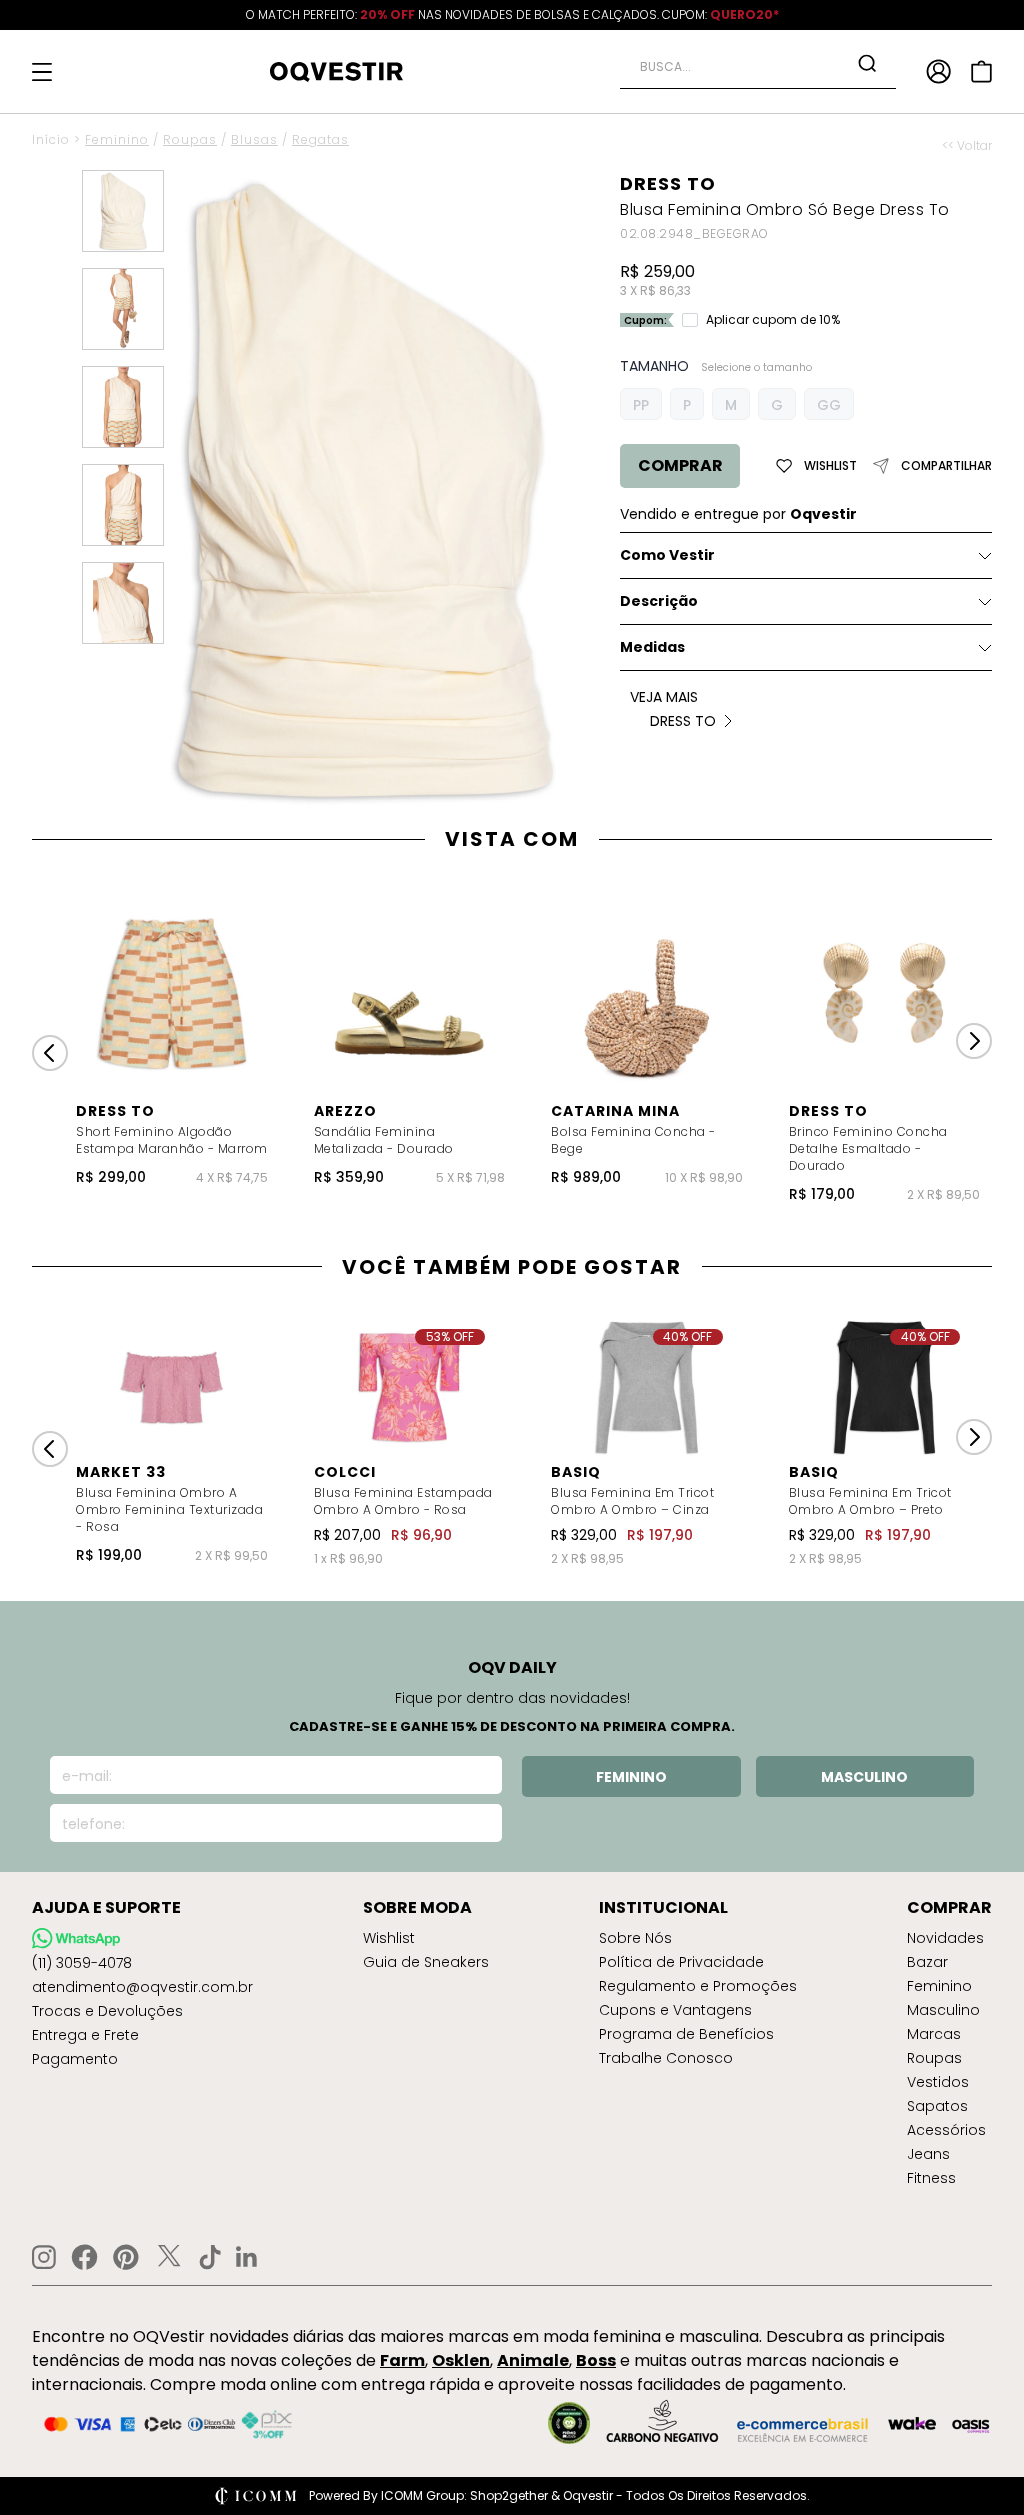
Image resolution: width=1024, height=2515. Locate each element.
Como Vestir (667, 555)
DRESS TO (668, 183)
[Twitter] (169, 2257)
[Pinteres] (126, 2257)
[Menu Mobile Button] (42, 72)
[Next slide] (974, 1041)
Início (51, 139)
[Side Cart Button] (981, 71)
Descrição (659, 601)
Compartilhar (946, 466)
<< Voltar (967, 146)
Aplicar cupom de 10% (773, 320)
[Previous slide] (50, 1053)
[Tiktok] (210, 2257)
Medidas (652, 647)
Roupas (190, 139)
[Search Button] (867, 63)
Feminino (117, 139)
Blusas (254, 139)
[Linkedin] (247, 2257)
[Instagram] (44, 2257)
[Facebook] (84, 2257)
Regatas (320, 139)
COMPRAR (680, 465)
